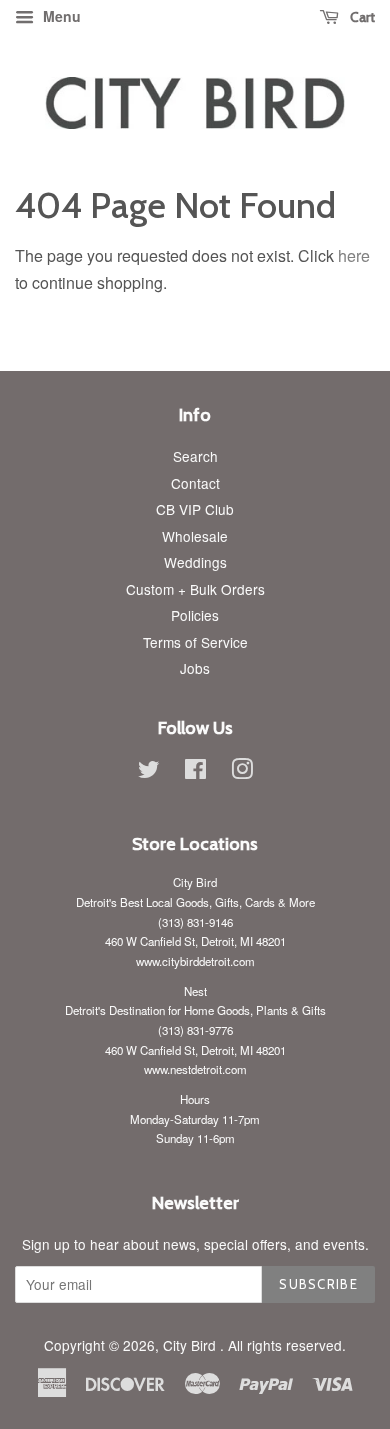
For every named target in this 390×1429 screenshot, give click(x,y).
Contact (195, 483)
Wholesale (195, 536)
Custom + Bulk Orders (195, 589)
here (354, 255)
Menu (60, 16)
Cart (361, 17)
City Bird (191, 1345)
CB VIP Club (195, 509)
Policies (195, 615)
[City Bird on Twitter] (149, 772)
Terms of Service (195, 642)
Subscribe (318, 1284)
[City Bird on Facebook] (195, 772)
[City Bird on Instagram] (242, 772)
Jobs (195, 668)
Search (195, 456)
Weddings (195, 562)
